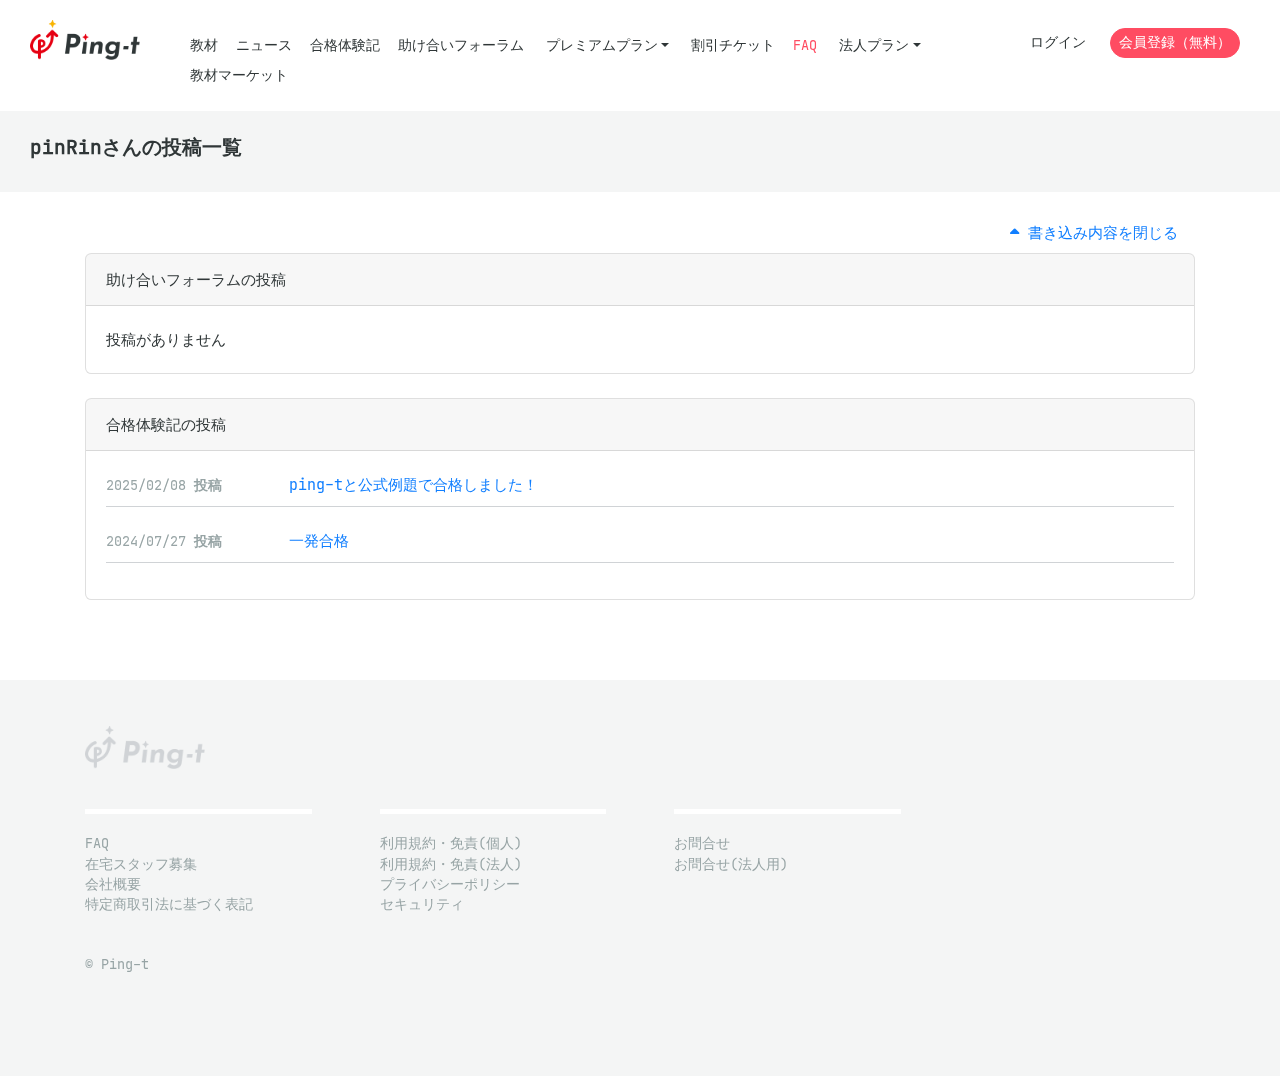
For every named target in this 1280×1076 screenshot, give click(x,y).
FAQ (805, 45)
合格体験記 (345, 45)
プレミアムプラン (602, 45)
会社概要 (113, 884)
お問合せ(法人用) (731, 864)
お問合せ (702, 843)
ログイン (1058, 42)
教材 (204, 45)
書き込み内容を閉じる (1098, 232)
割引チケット (733, 45)
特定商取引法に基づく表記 (169, 904)
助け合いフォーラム (461, 45)
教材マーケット (239, 75)
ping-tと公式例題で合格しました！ (413, 484)
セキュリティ (422, 904)
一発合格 (319, 540)
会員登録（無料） (1175, 42)
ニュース (264, 45)
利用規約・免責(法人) (451, 864)
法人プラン (874, 45)
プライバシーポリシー (450, 884)
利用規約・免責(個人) (451, 843)
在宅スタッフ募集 (141, 864)
